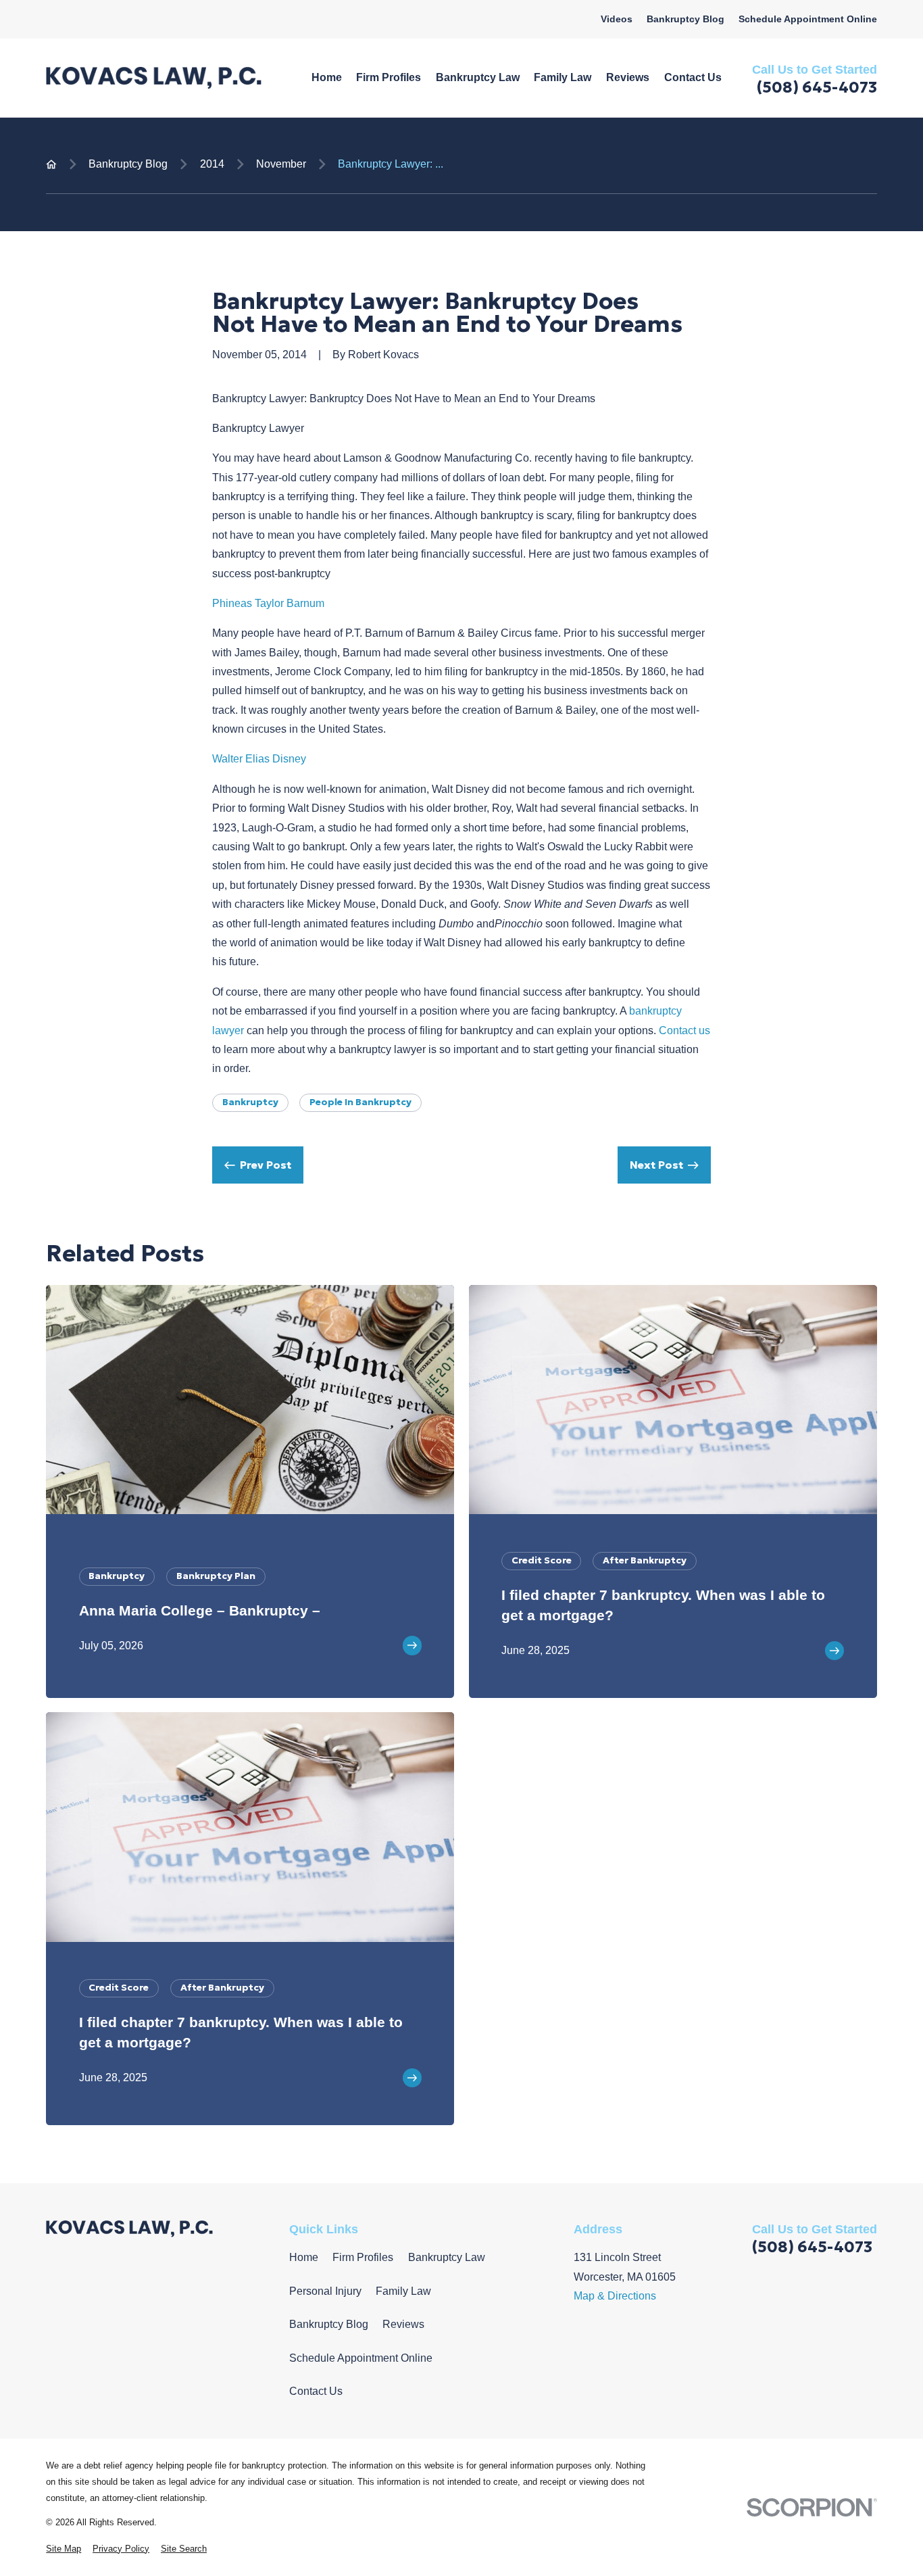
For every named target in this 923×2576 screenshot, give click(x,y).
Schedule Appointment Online (808, 19)
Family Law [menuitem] (563, 77)
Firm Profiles (363, 2257)
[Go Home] (51, 164)
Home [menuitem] (327, 77)
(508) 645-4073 (817, 87)
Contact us (684, 1030)
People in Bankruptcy (360, 1102)
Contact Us (316, 2391)
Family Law (403, 2291)
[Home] (154, 78)
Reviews (403, 2324)
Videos (617, 19)
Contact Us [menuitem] (693, 77)
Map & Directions (615, 2296)
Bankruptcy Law (447, 2257)
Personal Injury (325, 2291)
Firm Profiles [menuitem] (389, 77)
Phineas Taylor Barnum (268, 603)
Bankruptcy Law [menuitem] (478, 77)
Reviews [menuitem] (628, 77)
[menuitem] (64, 2549)
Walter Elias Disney (259, 759)
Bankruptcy (250, 1102)
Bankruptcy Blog (685, 19)
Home (304, 2257)
